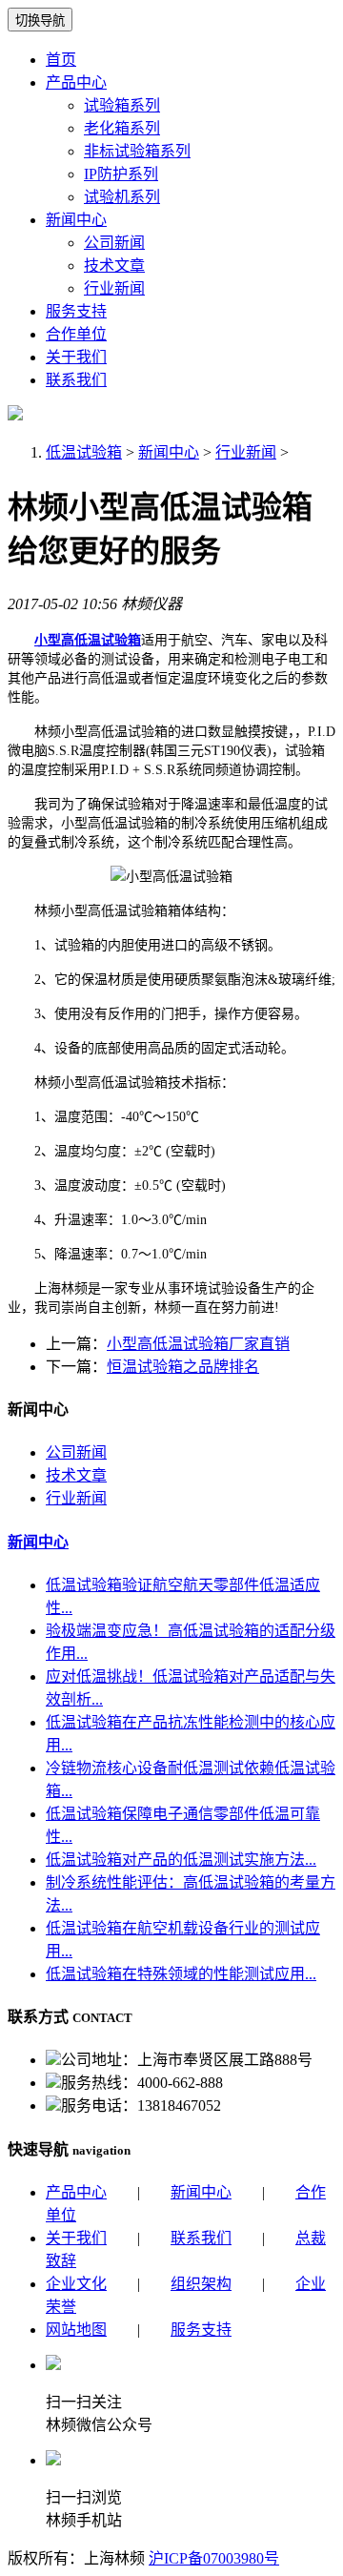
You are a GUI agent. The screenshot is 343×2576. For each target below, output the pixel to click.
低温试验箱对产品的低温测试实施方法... (181, 1860)
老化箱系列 (122, 128)
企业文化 (76, 2284)
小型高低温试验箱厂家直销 (198, 1344)
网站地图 (76, 2330)
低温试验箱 (84, 452)
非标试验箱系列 (137, 151)
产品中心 (76, 82)
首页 (61, 60)
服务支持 (76, 311)
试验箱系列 (122, 105)
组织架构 (201, 2284)
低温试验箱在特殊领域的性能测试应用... (181, 1974)
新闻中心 (76, 220)
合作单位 (76, 334)
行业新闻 (114, 288)
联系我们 (76, 380)
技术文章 (114, 266)
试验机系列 (122, 197)
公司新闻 (114, 243)
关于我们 (76, 357)
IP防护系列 (121, 174)
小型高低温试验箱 (88, 640)
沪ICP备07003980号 (214, 2558)
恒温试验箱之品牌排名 (183, 1367)
